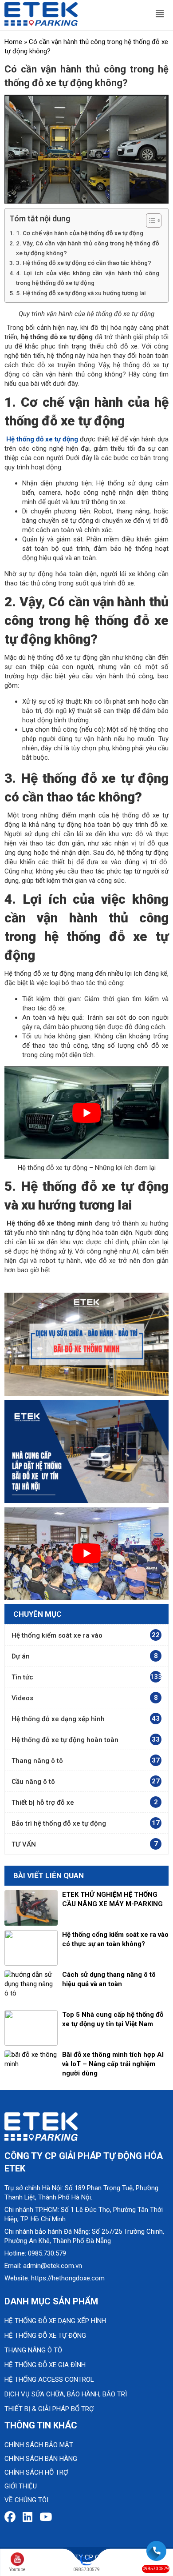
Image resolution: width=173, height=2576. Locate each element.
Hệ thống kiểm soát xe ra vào (57, 1635)
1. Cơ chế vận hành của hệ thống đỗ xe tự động (80, 233)
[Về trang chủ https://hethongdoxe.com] (41, 13)
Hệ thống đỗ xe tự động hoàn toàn (65, 1740)
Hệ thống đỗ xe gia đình (45, 2365)
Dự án (21, 1656)
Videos (22, 1698)
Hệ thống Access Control (49, 2380)
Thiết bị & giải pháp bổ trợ (49, 2409)
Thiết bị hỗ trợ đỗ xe (43, 1803)
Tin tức (22, 1677)
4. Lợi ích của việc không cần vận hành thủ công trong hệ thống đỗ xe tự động (88, 278)
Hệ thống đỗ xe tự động (45, 2336)
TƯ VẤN (24, 1844)
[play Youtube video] (86, 1113)
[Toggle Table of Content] (149, 220)
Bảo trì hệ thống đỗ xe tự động (59, 1823)
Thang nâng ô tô (37, 1761)
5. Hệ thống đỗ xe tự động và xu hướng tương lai (81, 293)
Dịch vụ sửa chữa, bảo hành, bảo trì (66, 2394)
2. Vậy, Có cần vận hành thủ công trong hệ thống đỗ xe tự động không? (88, 248)
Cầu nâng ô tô (33, 1782)
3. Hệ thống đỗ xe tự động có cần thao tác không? (84, 263)
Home (13, 42)
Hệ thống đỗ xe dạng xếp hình (58, 1719)
